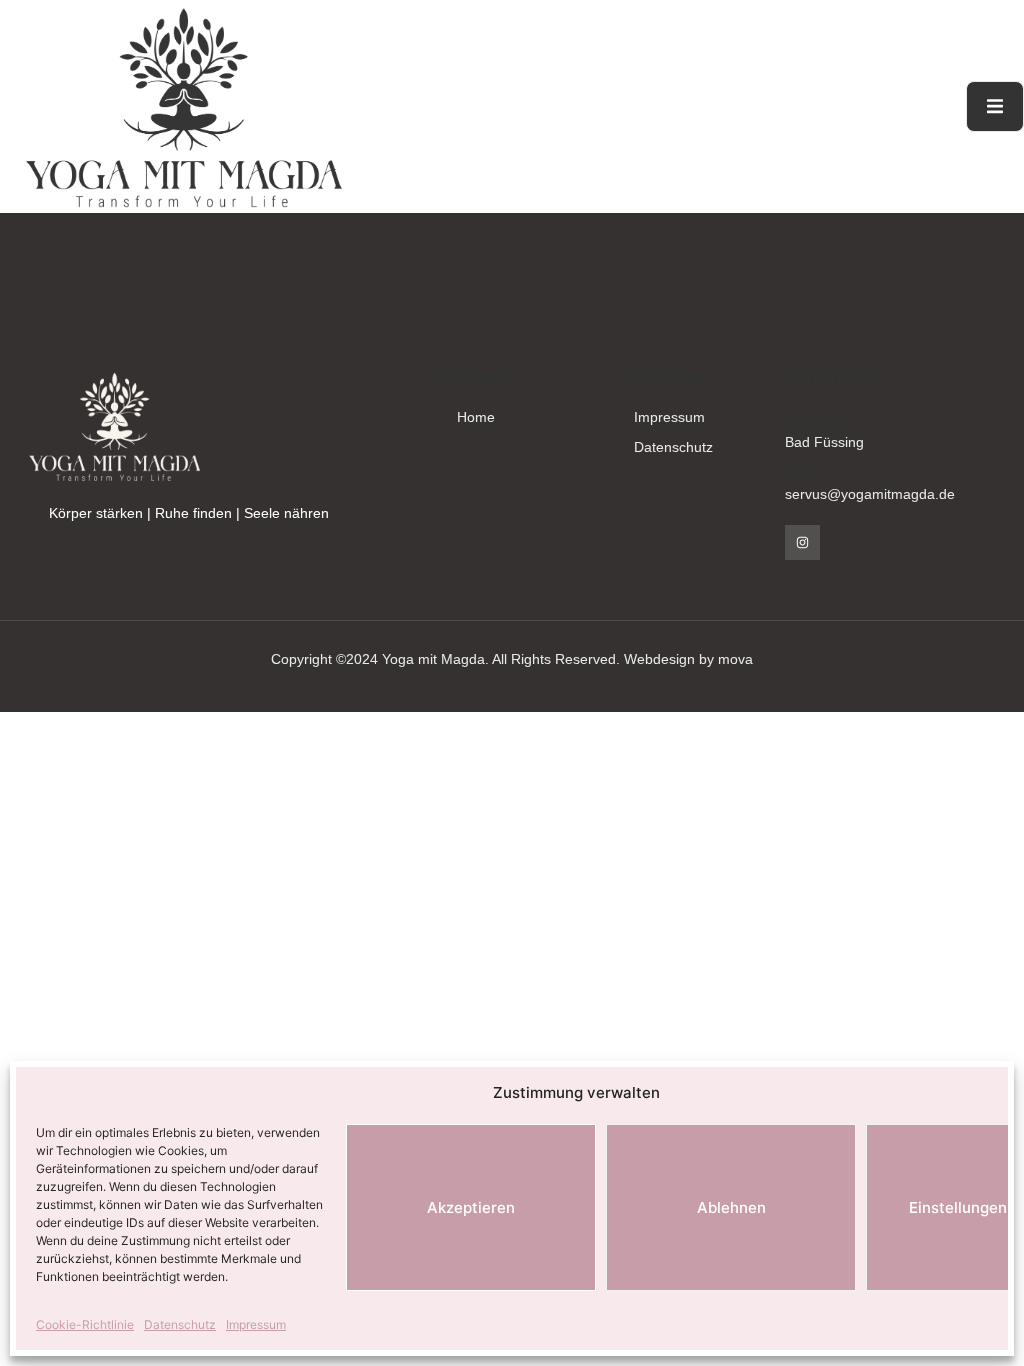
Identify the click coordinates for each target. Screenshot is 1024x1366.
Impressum (256, 1324)
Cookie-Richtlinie (85, 1324)
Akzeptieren (471, 1207)
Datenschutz (180, 1324)
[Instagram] (802, 542)
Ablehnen (731, 1207)
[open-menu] (995, 106)
